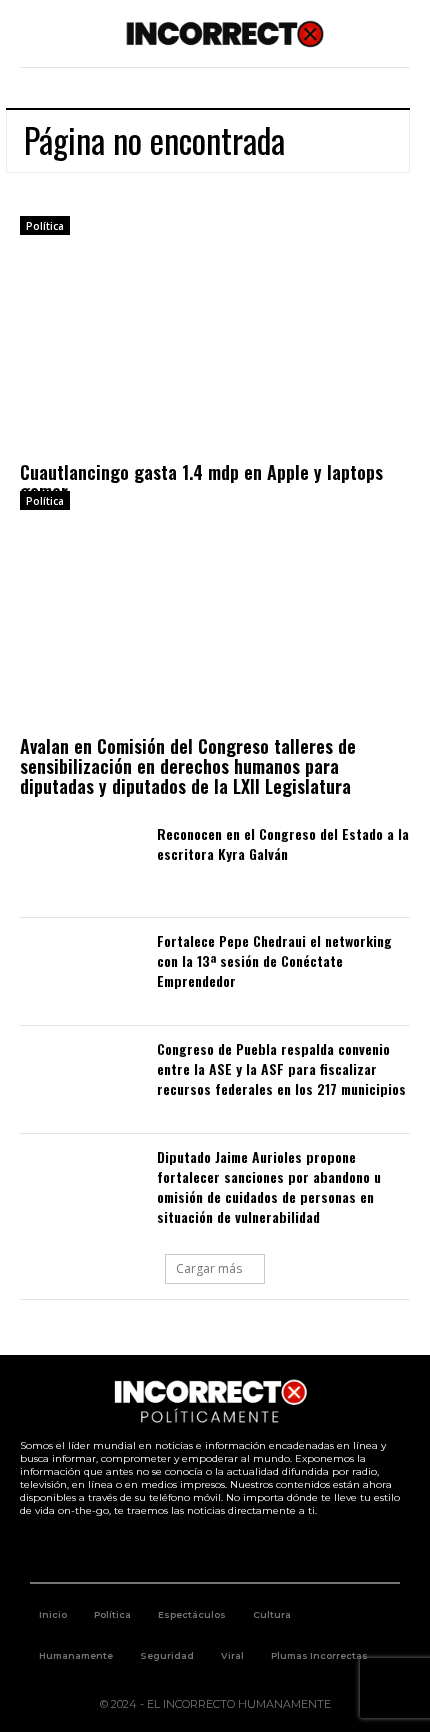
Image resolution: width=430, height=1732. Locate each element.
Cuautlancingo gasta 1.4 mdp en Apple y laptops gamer (201, 482)
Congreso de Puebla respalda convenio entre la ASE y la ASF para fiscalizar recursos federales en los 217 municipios (281, 1068)
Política (45, 226)
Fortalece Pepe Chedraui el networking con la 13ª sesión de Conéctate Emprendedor (274, 960)
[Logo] (225, 33)
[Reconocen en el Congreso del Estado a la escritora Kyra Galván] (78, 865)
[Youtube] (238, 1549)
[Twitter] (193, 1549)
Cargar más (209, 1268)
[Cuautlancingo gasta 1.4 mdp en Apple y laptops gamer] (215, 352)
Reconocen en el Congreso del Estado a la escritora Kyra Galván (283, 843)
